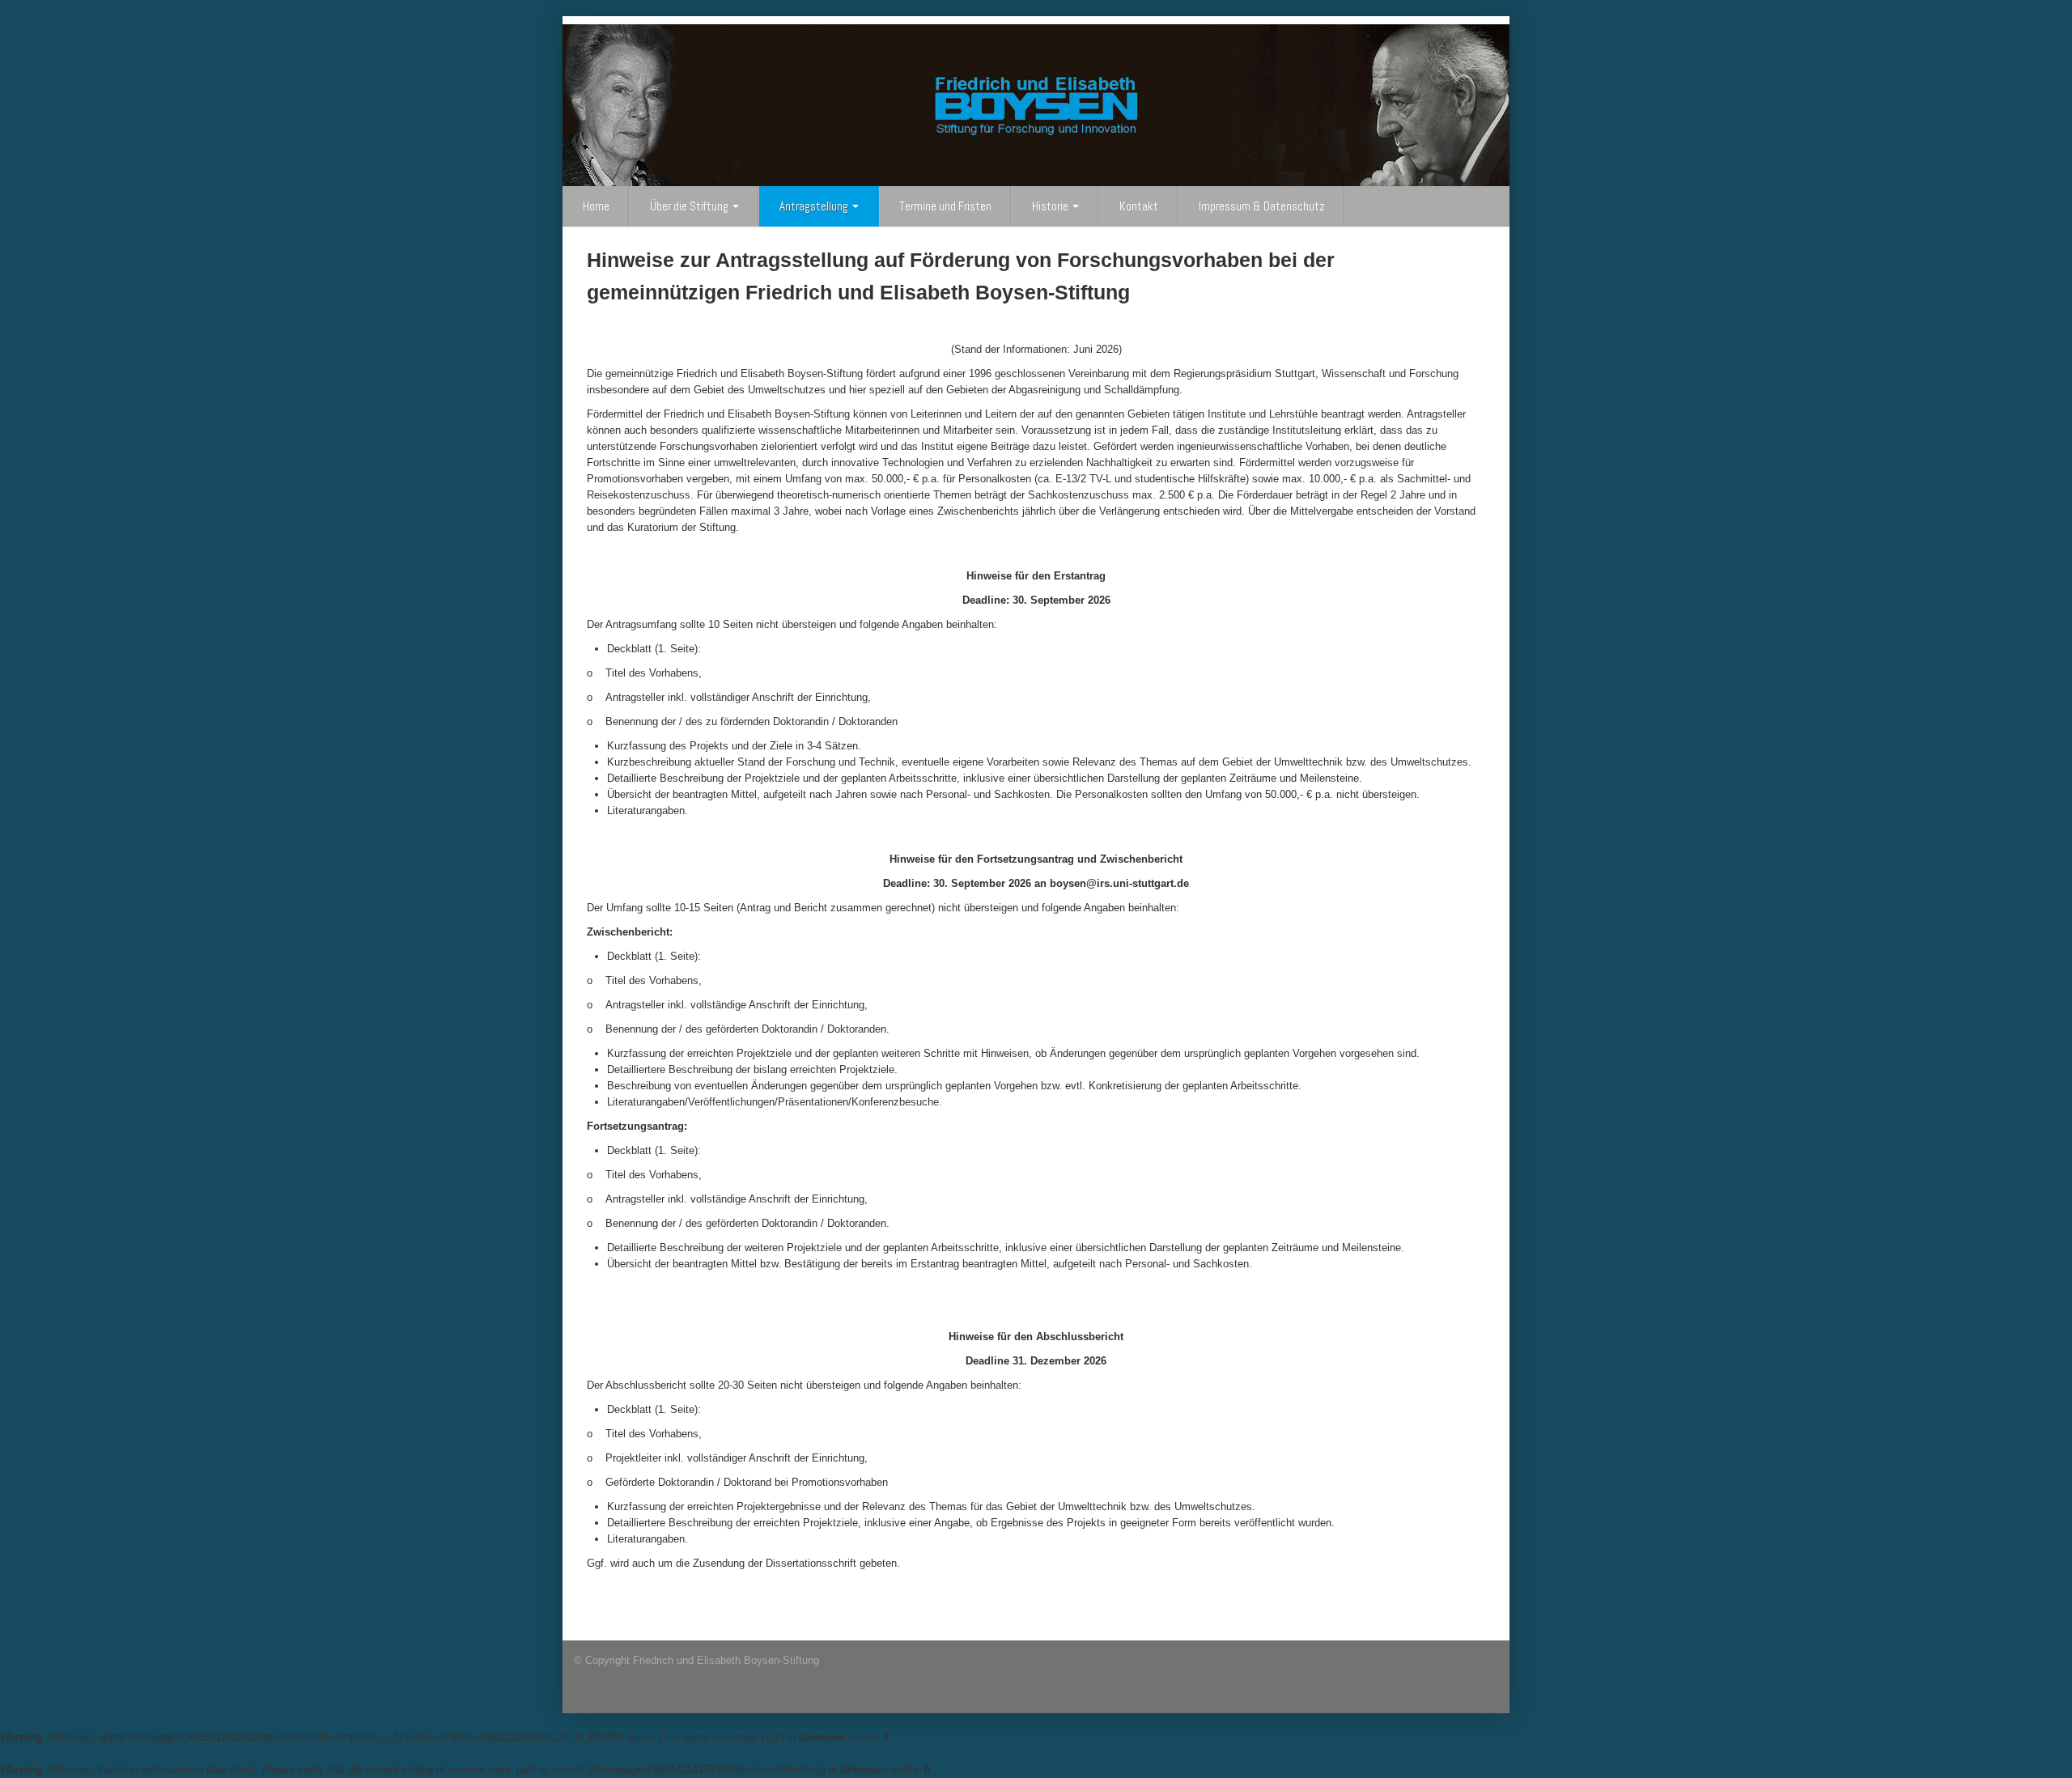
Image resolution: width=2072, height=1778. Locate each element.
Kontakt (1139, 206)
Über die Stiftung (690, 206)
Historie (1051, 206)
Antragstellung (815, 206)
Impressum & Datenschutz (1262, 206)
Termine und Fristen (945, 206)
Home (596, 206)
